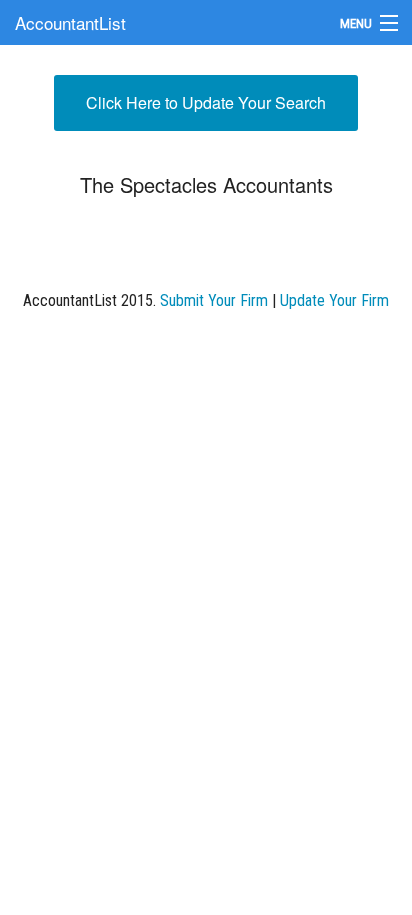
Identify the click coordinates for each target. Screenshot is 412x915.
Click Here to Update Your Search (206, 102)
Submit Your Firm (214, 300)
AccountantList (70, 22)
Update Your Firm (334, 300)
